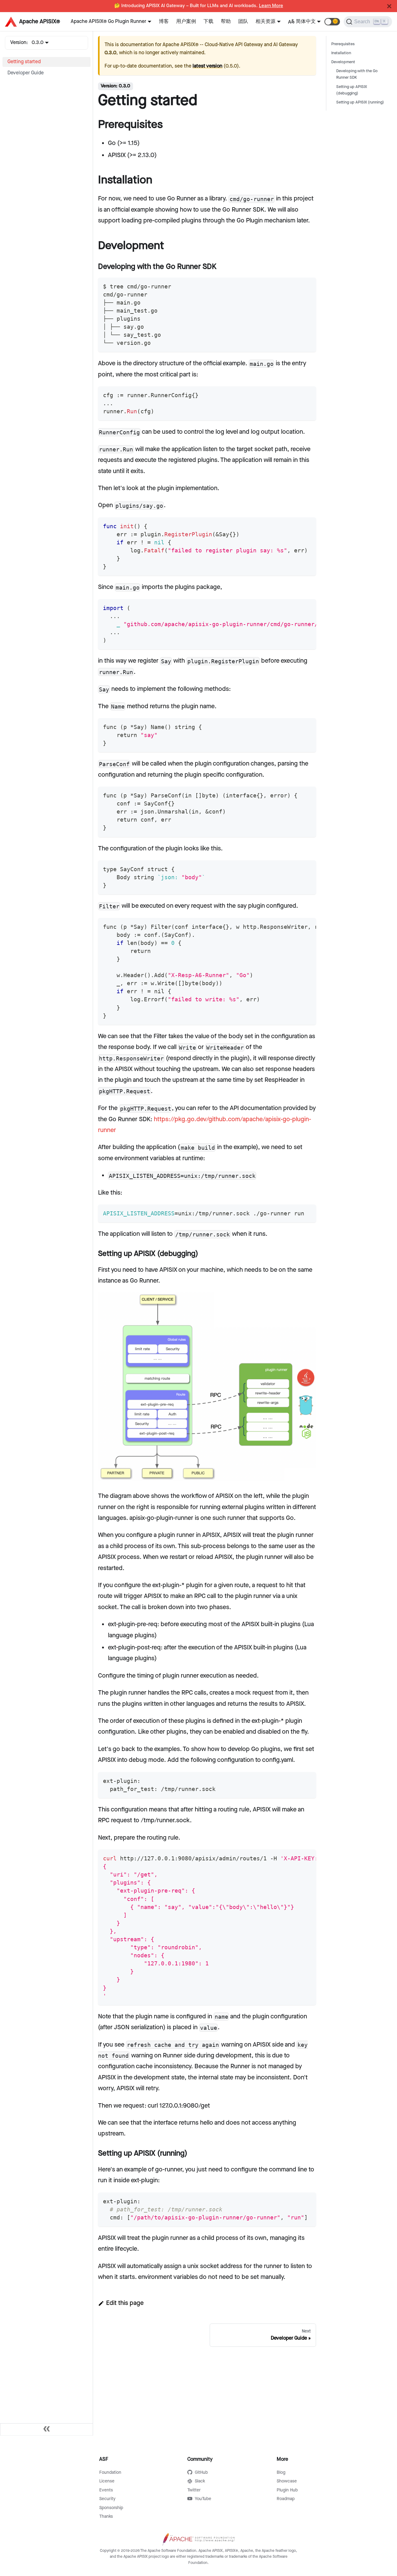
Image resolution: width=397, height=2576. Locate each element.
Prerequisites (343, 44)
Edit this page (125, 2303)
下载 (208, 22)
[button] (332, 22)
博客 (164, 22)
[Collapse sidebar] (47, 2429)
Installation (341, 53)
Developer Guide (26, 73)
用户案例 (186, 22)
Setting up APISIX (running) (360, 102)
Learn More (271, 6)
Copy (306, 284)
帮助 (226, 22)
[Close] (389, 6)
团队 (243, 22)
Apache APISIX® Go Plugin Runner (108, 22)
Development (343, 62)
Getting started (24, 62)
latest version (207, 66)
